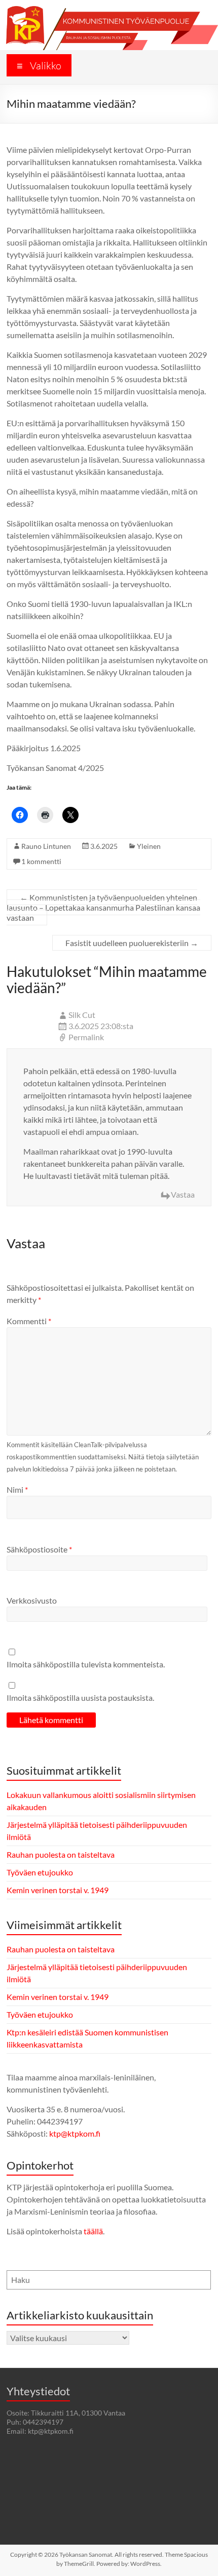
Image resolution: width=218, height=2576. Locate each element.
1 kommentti (41, 861)
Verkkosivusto (32, 1600)
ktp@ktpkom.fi (75, 2133)
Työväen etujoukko (40, 1872)
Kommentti (29, 1321)
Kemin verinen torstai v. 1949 (58, 1890)
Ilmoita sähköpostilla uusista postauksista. (80, 1698)
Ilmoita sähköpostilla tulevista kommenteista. (86, 1664)
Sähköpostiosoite (39, 1549)
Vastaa (183, 1194)
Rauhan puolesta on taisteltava (61, 1854)
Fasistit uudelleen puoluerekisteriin (132, 943)
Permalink (86, 1037)
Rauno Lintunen (46, 846)
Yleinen (149, 846)
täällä (93, 2231)
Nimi (17, 1489)
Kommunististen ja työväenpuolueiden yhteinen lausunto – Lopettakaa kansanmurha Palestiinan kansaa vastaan (103, 907)
